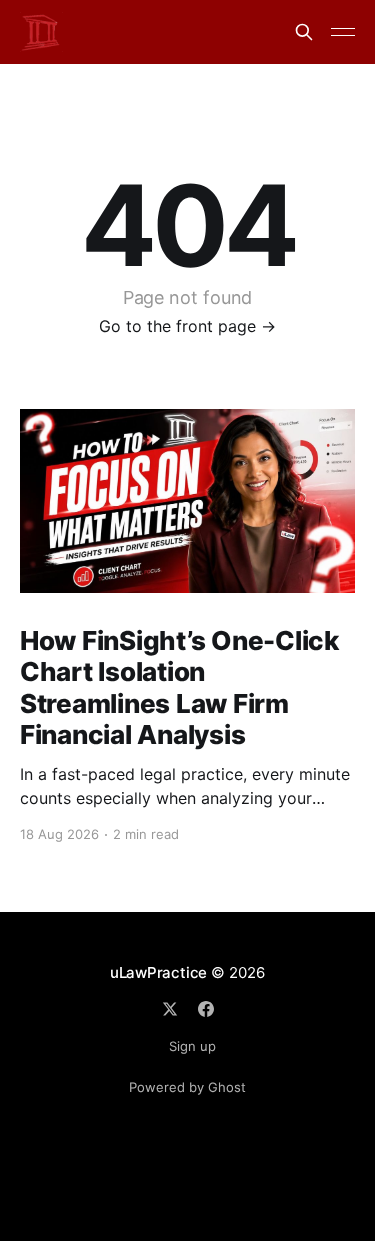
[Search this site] (304, 32)
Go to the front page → (187, 326)
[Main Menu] (343, 32)
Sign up (192, 1046)
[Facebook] (206, 1009)
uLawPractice (158, 972)
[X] (170, 1009)
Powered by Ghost (187, 1087)
